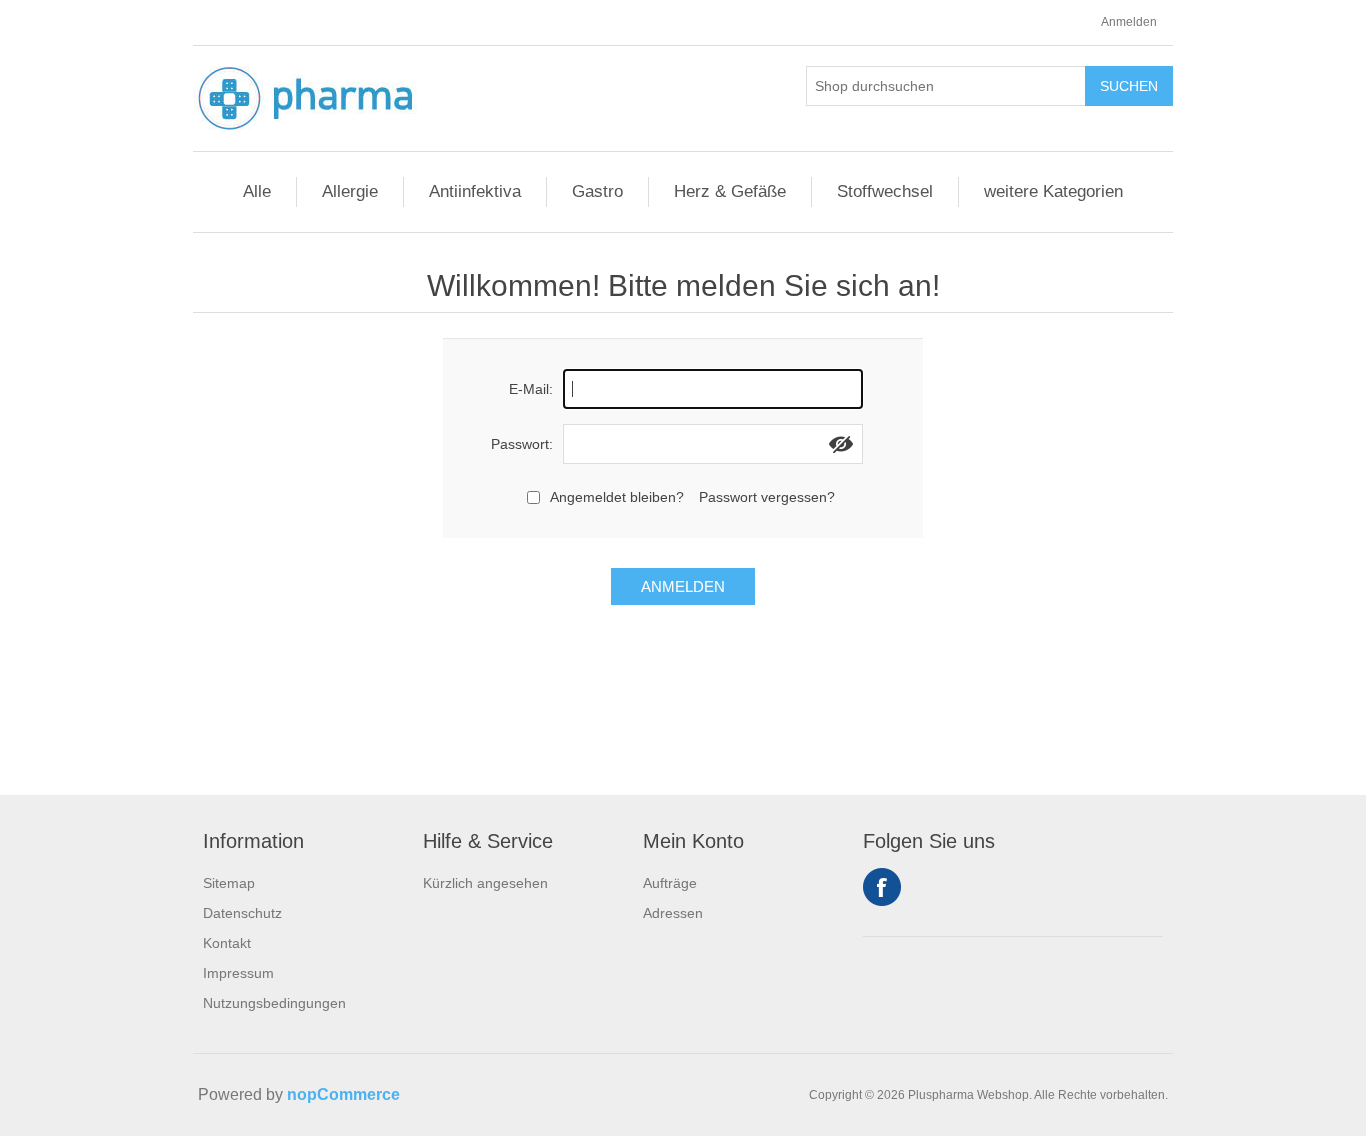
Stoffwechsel (885, 191)
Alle (257, 191)
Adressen (673, 913)
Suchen (1129, 86)
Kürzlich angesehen (485, 883)
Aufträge (670, 883)
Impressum (238, 973)
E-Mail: (531, 389)
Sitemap (229, 883)
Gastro (597, 191)
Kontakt (227, 943)
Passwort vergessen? (767, 497)
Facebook (882, 887)
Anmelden (1129, 22)
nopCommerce (343, 1094)
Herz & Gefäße (730, 191)
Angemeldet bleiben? (617, 497)
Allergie (350, 191)
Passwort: (522, 444)
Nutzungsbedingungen (274, 1003)
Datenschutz (242, 913)
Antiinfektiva (475, 191)
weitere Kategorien (1053, 191)
